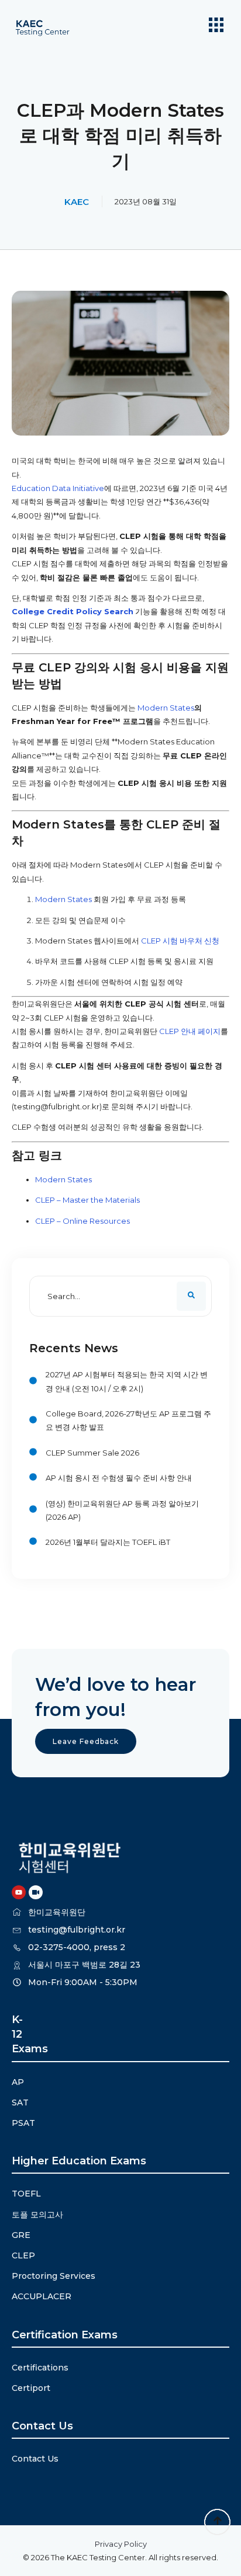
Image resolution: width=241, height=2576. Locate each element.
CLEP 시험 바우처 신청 (180, 941)
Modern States (166, 708)
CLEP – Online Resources (82, 1221)
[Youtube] (19, 1892)
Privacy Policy (121, 2544)
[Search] (191, 1296)
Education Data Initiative (58, 488)
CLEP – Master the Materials (87, 1200)
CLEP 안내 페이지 (190, 1031)
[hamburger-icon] (216, 26)
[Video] (36, 1892)
